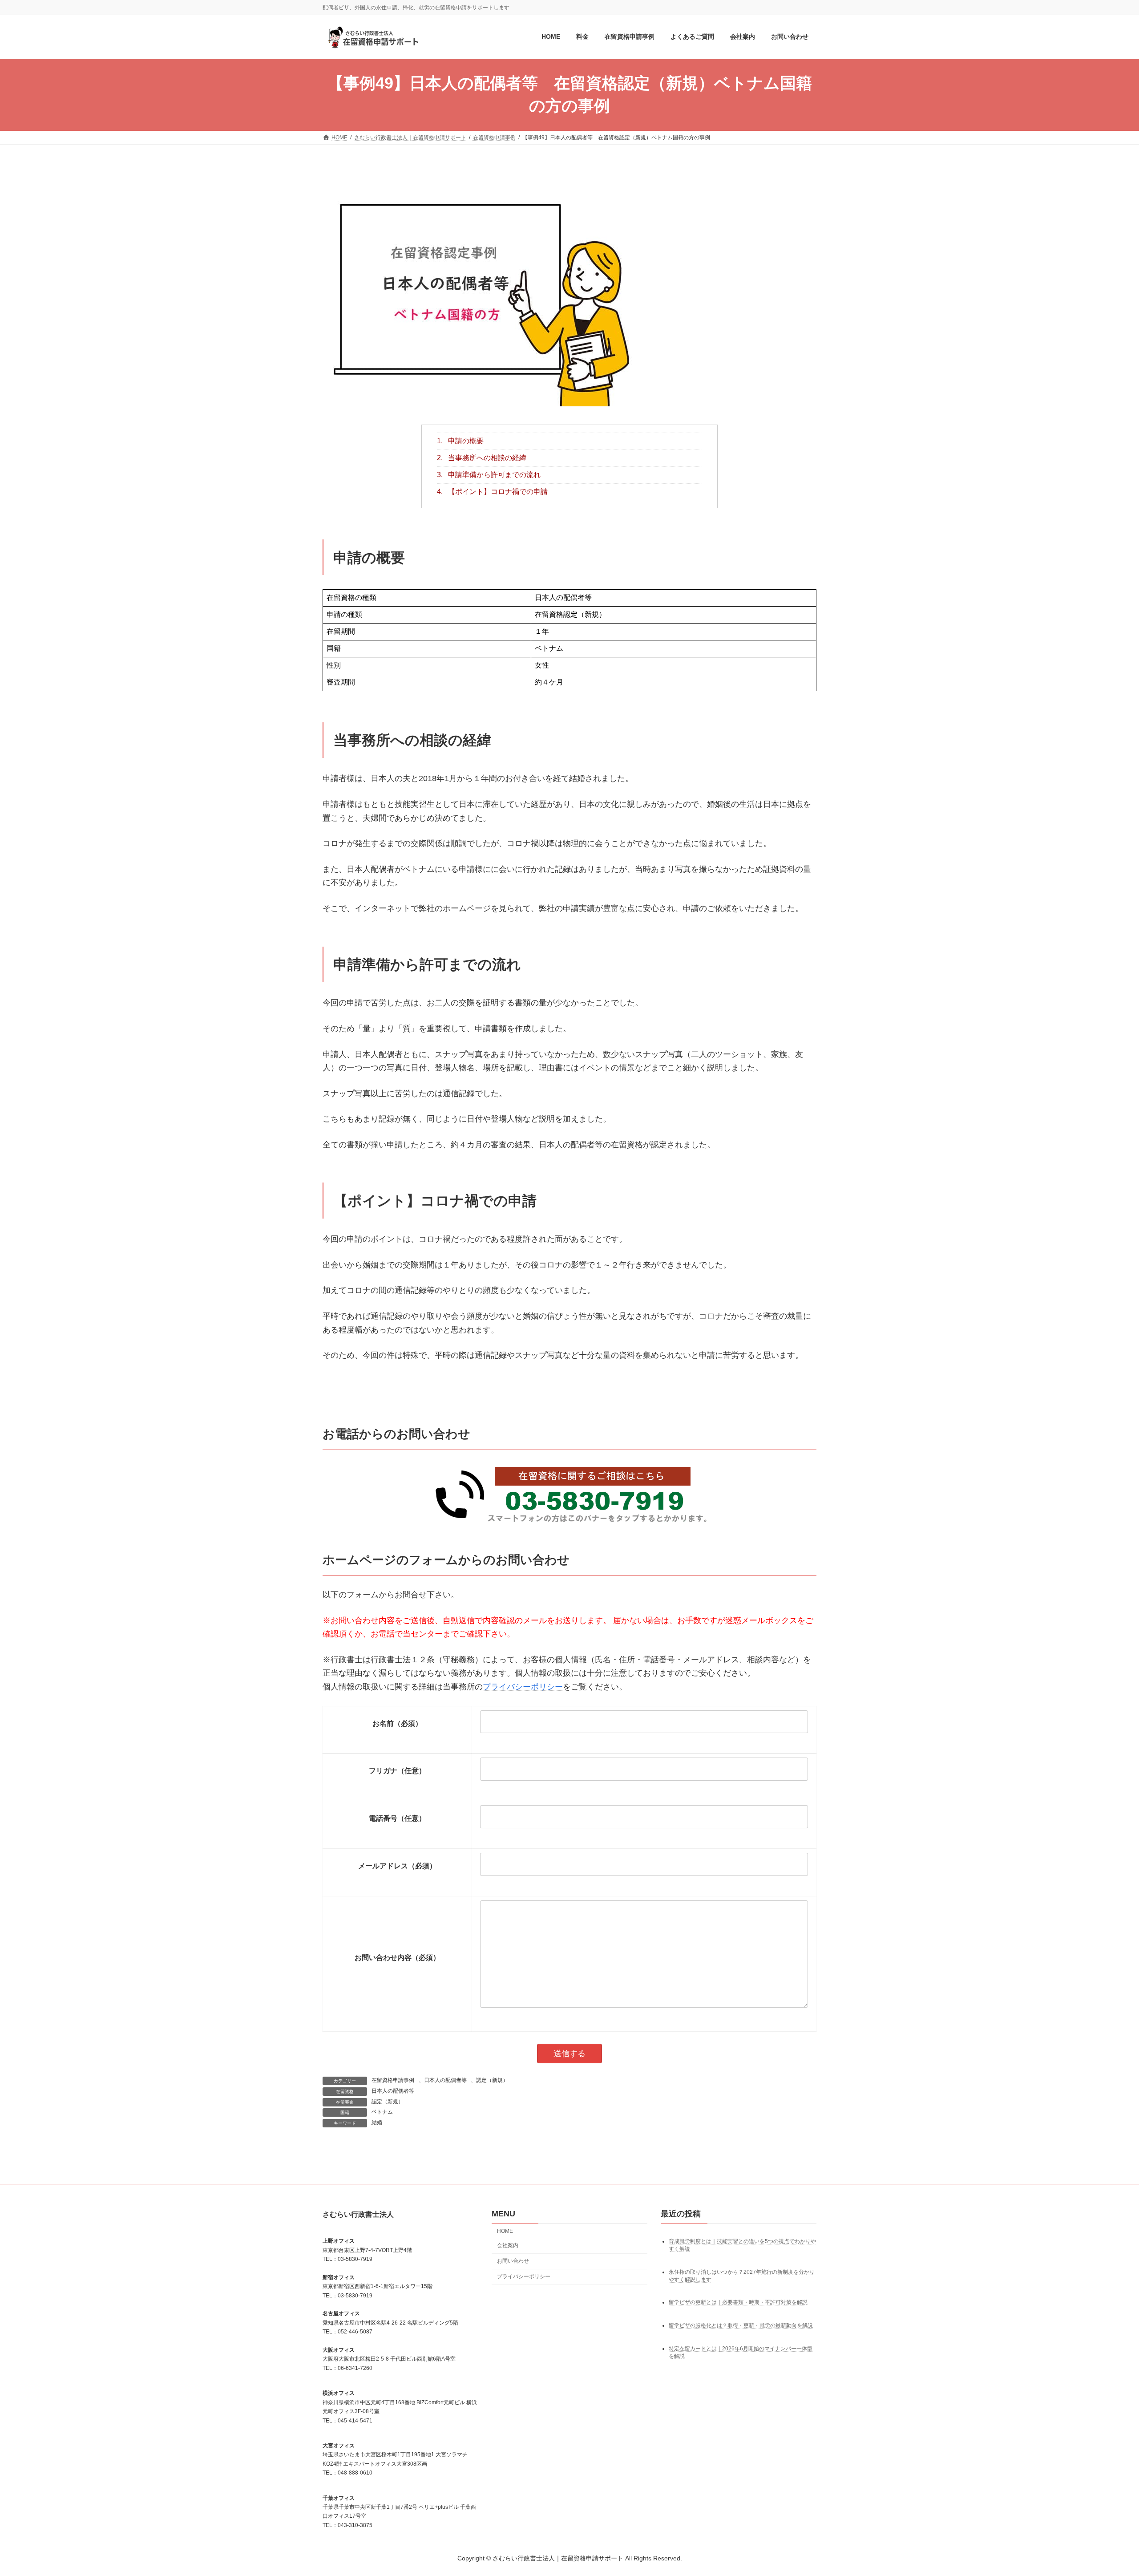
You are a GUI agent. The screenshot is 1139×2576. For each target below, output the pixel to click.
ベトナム (382, 2112)
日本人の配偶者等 (445, 2080)
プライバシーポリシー (523, 1687)
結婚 (377, 2122)
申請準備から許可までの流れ (489, 475)
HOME (505, 2231)
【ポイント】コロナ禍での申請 (492, 492)
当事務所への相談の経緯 (482, 458)
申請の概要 (460, 441)
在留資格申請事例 (393, 2080)
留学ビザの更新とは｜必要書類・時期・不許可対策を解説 (738, 2303)
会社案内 (508, 2246)
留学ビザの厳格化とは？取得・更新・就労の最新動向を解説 (741, 2325)
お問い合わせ (513, 2261)
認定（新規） (492, 2080)
